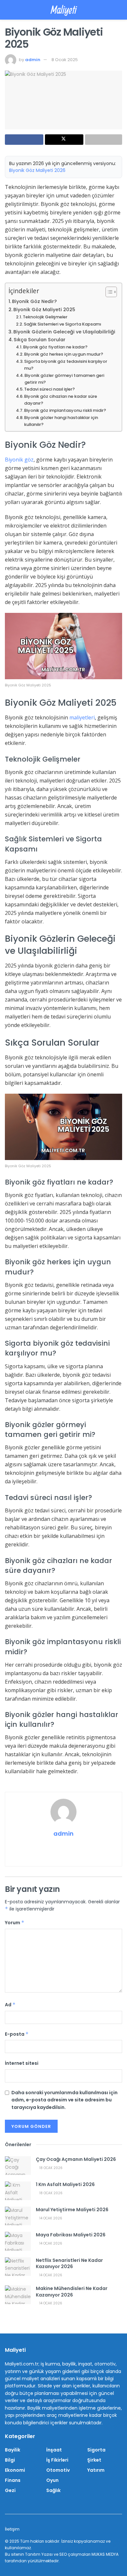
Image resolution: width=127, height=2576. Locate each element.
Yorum (15, 1923)
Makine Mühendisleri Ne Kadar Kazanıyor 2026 (72, 2292)
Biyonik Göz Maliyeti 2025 (44, 310)
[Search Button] (119, 10)
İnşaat (54, 2450)
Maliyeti (64, 10)
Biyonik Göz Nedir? (34, 301)
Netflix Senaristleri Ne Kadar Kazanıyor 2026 (69, 2264)
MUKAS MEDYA (105, 2554)
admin (33, 60)
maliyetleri (82, 717)
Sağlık (53, 2490)
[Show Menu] (8, 10)
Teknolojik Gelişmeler (45, 317)
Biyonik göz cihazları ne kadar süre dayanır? (61, 400)
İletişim (12, 2529)
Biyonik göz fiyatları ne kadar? (55, 347)
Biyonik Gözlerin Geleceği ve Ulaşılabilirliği (64, 332)
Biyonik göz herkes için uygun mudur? (64, 354)
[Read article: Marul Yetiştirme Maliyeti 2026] (18, 2216)
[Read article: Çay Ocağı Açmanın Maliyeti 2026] (18, 2166)
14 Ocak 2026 (50, 2218)
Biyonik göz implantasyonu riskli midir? (65, 410)
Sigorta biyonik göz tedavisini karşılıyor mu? (66, 365)
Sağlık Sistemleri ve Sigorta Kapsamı (62, 324)
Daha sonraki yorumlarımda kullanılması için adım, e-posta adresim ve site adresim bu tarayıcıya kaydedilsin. (64, 2100)
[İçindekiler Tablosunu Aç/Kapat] (108, 292)
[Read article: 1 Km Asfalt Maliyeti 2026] (18, 2191)
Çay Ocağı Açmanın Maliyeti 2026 (76, 2159)
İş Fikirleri (57, 2460)
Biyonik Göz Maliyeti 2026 (37, 170)
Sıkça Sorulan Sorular (40, 340)
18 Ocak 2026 (50, 2168)
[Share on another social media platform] (104, 140)
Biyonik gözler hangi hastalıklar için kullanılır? (61, 421)
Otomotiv (58, 2470)
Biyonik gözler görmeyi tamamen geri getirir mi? (64, 379)
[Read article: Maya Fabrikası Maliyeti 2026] (18, 2241)
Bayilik (13, 2450)
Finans (13, 2480)
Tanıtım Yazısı (39, 2554)
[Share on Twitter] (64, 140)
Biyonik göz (19, 460)
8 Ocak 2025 (65, 60)
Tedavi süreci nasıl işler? (49, 389)
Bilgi (10, 2460)
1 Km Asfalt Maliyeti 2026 (65, 2184)
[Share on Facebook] (24, 140)
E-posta (17, 2034)
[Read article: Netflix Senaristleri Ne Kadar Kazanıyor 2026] (18, 2267)
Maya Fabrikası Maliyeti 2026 (71, 2235)
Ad (10, 2005)
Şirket (94, 2460)
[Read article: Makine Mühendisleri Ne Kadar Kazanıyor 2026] (18, 2295)
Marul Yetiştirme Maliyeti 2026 (72, 2210)
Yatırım (96, 2470)
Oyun (52, 2480)
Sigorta (96, 2450)
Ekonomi (15, 2470)
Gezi (10, 2490)
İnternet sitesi (22, 2063)
